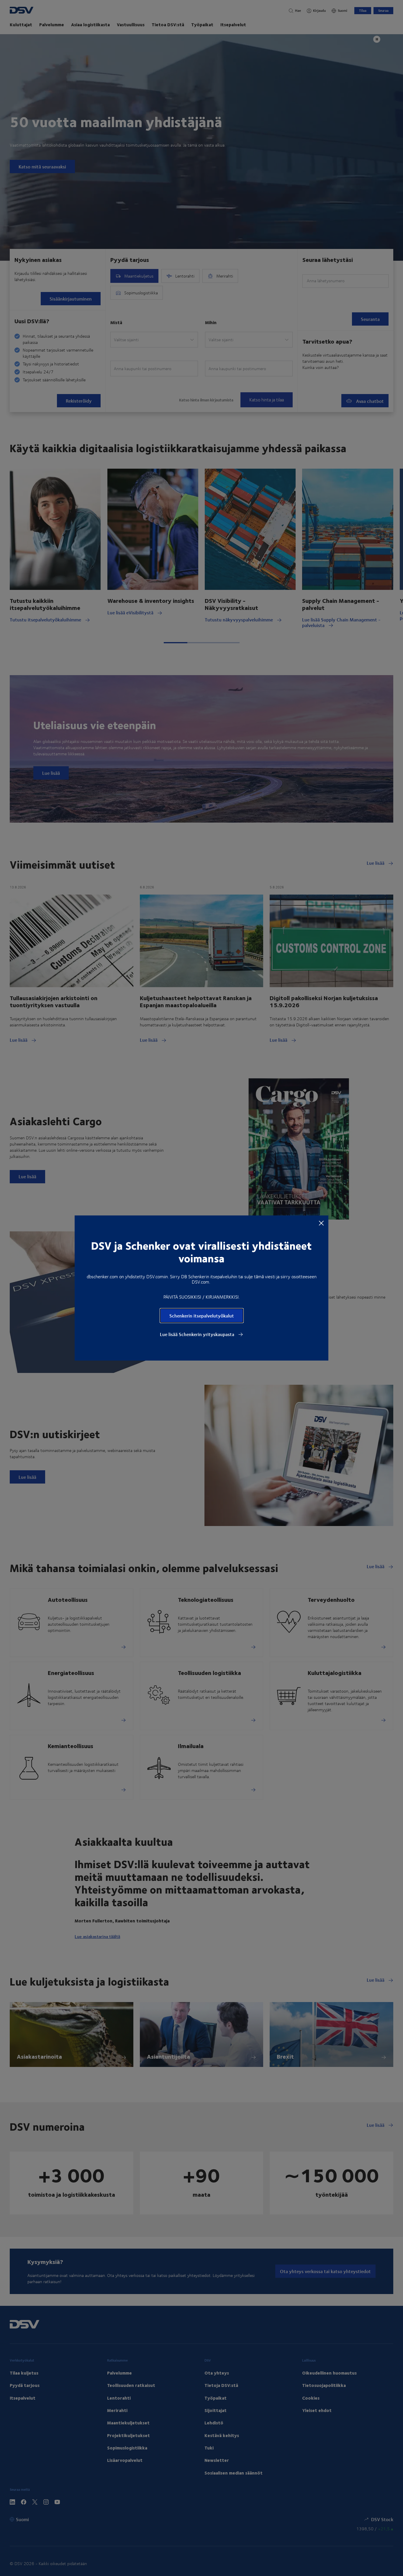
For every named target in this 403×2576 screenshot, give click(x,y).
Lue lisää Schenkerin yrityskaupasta (198, 1334)
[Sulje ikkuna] (321, 1223)
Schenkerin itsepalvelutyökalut (202, 1316)
